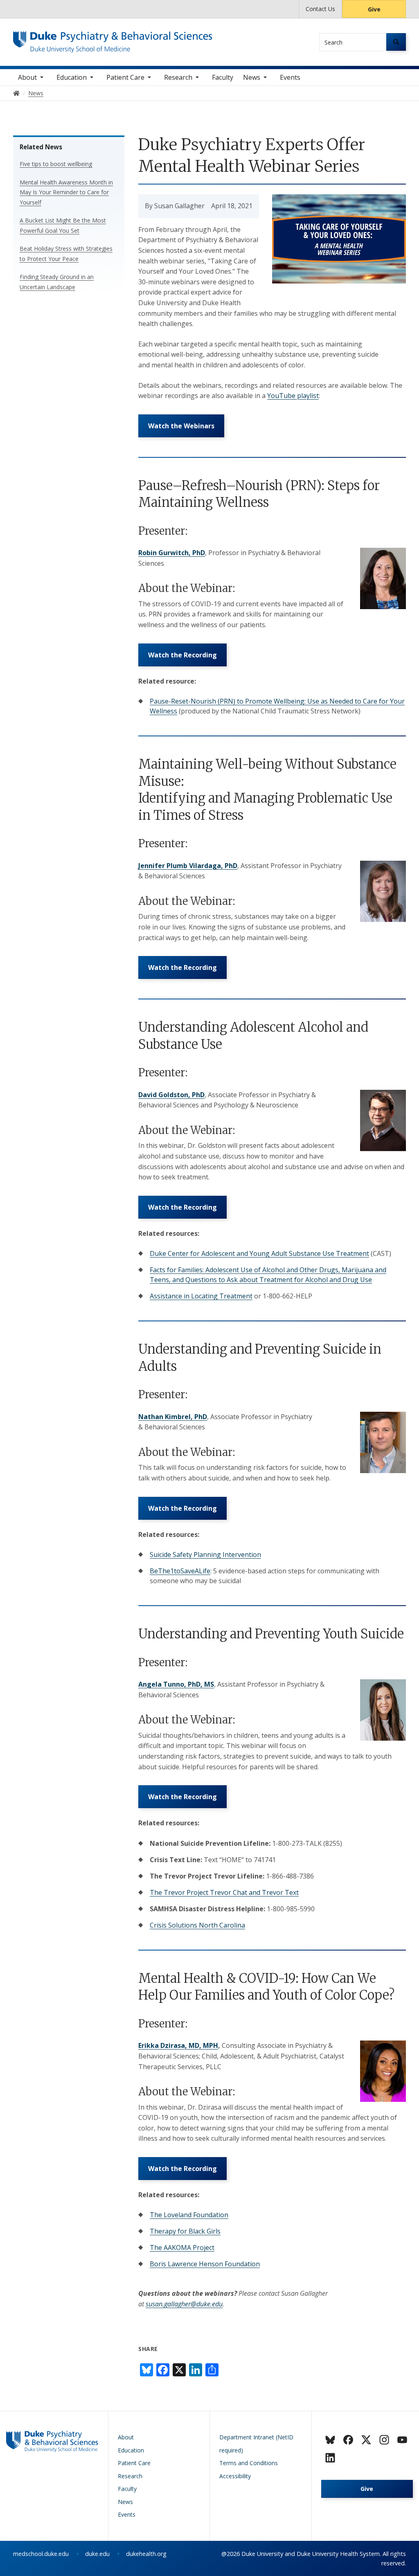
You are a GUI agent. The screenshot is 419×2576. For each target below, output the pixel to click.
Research (178, 77)
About (27, 77)
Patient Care (125, 77)
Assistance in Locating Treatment (201, 1296)
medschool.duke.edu (41, 2554)
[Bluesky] (330, 2440)
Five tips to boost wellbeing (56, 164)
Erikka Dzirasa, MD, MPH (178, 2045)
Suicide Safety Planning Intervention (205, 1555)
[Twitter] (366, 2440)
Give (374, 9)
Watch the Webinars (181, 426)
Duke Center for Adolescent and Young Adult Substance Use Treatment (259, 1253)
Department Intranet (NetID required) (256, 2444)
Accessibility (235, 2476)
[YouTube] (402, 2440)
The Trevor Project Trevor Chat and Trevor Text (224, 1892)
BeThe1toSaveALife (180, 1571)
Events (290, 77)
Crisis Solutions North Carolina (197, 1925)
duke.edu (97, 2554)
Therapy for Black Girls (185, 2231)
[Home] (113, 39)
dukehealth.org (146, 2554)
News (252, 77)
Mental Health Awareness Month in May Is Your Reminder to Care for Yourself (66, 192)
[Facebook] (348, 2440)
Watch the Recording (182, 655)
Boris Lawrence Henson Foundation (205, 2264)
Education (72, 77)
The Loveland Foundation (189, 2215)
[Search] (396, 42)
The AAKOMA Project (182, 2248)
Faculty (223, 77)
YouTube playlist (293, 396)
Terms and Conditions (249, 2463)
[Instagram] (384, 2440)
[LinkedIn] (330, 2458)
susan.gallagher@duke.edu (184, 2304)
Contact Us (320, 9)
